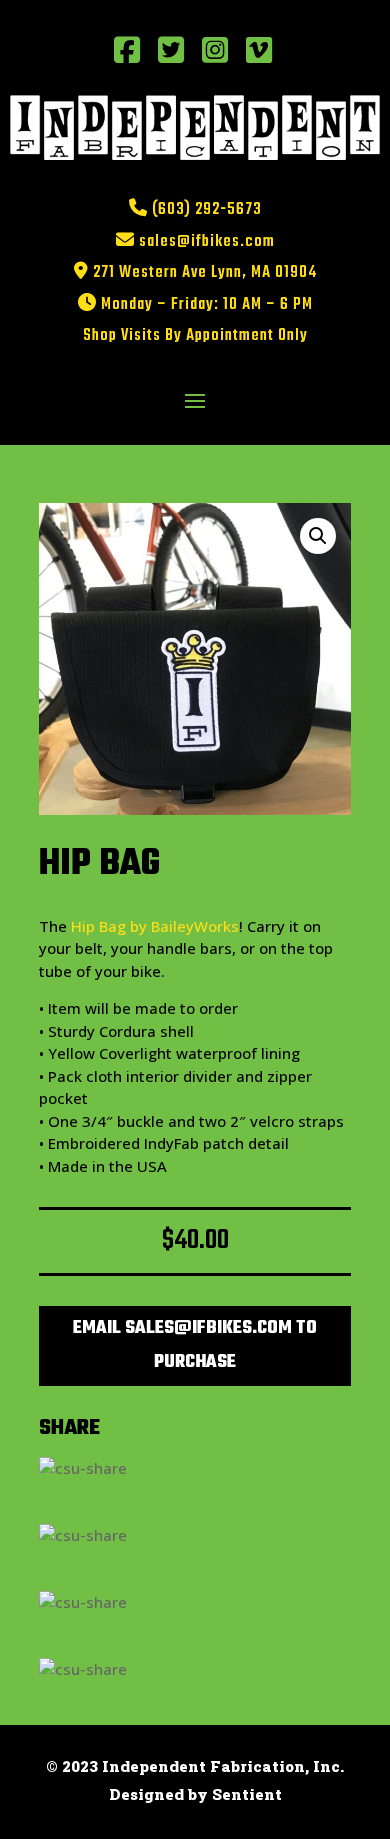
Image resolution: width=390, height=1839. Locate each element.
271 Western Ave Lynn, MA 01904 (205, 273)
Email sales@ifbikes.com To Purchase (195, 1345)
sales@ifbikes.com (207, 242)
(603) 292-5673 (207, 210)
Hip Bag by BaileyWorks (155, 926)
